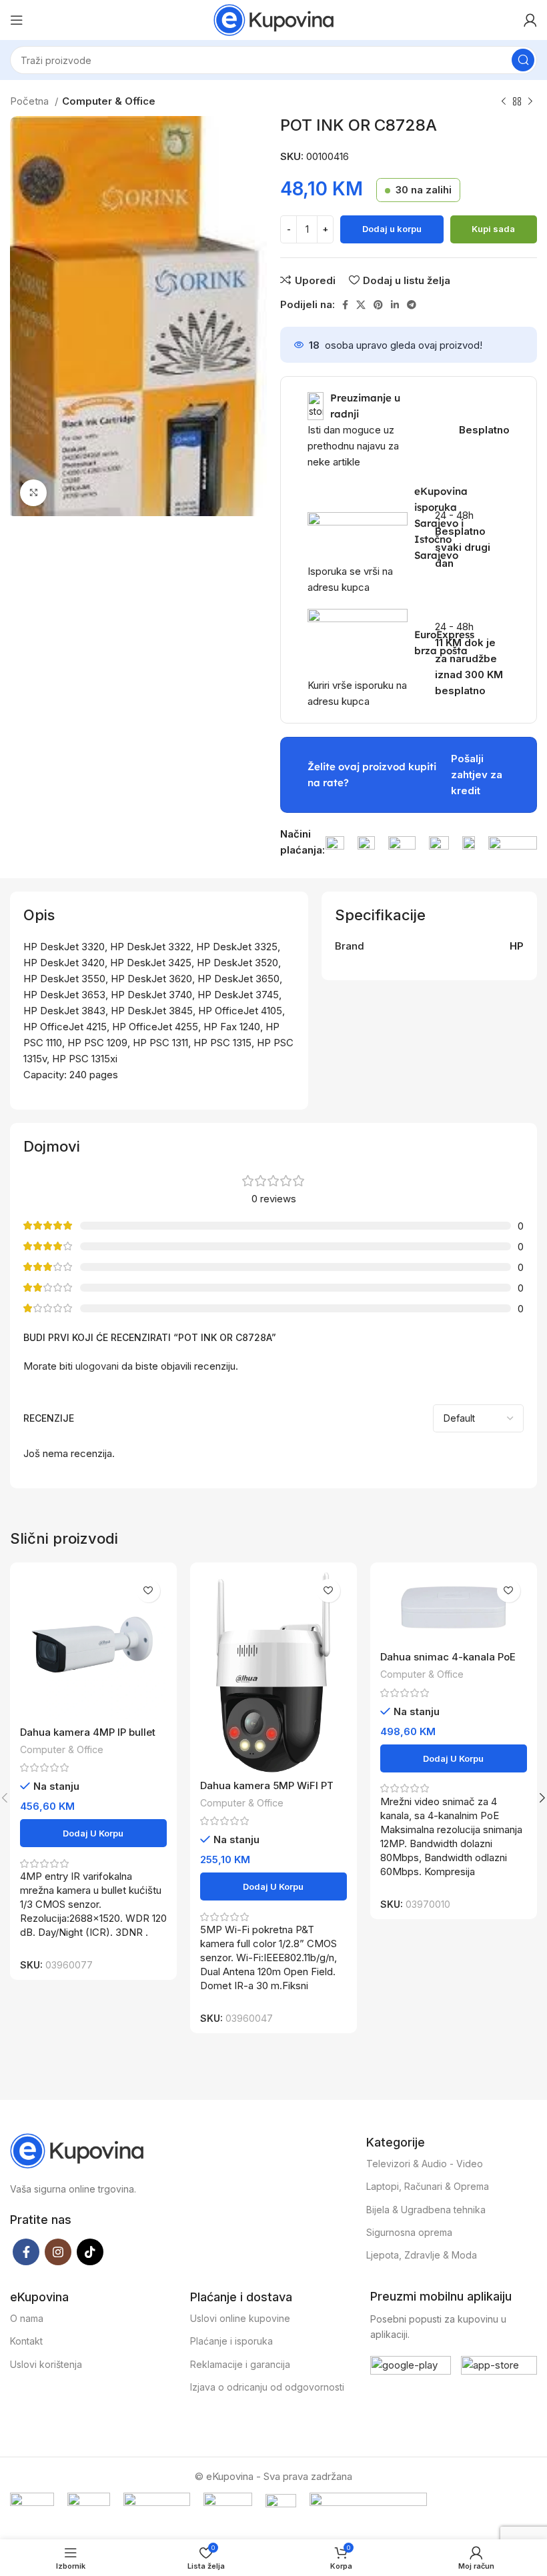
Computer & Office (109, 101)
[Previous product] (504, 102)
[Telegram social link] (412, 305)
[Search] (523, 60)
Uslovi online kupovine (240, 2318)
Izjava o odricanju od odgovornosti (267, 2387)
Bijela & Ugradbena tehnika (426, 2210)
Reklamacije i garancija (240, 2364)
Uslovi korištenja (46, 2364)
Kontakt (26, 2341)
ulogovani (97, 1366)
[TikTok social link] (90, 2252)
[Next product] (530, 102)
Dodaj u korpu (392, 229)
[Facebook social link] (345, 305)
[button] (93, 1833)
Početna (31, 101)
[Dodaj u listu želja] (148, 1591)
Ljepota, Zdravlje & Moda (422, 2255)
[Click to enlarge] (33, 493)
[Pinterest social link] (378, 305)
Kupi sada (493, 229)
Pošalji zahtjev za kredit (477, 775)
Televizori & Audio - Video (425, 2164)
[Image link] (335, 842)
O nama (27, 2318)
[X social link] (361, 305)
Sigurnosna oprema (409, 2232)
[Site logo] (273, 19)
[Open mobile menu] (17, 20)
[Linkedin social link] (395, 305)
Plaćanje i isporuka (231, 2341)
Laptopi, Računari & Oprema (428, 2186)
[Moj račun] (530, 20)
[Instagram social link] (58, 2252)
